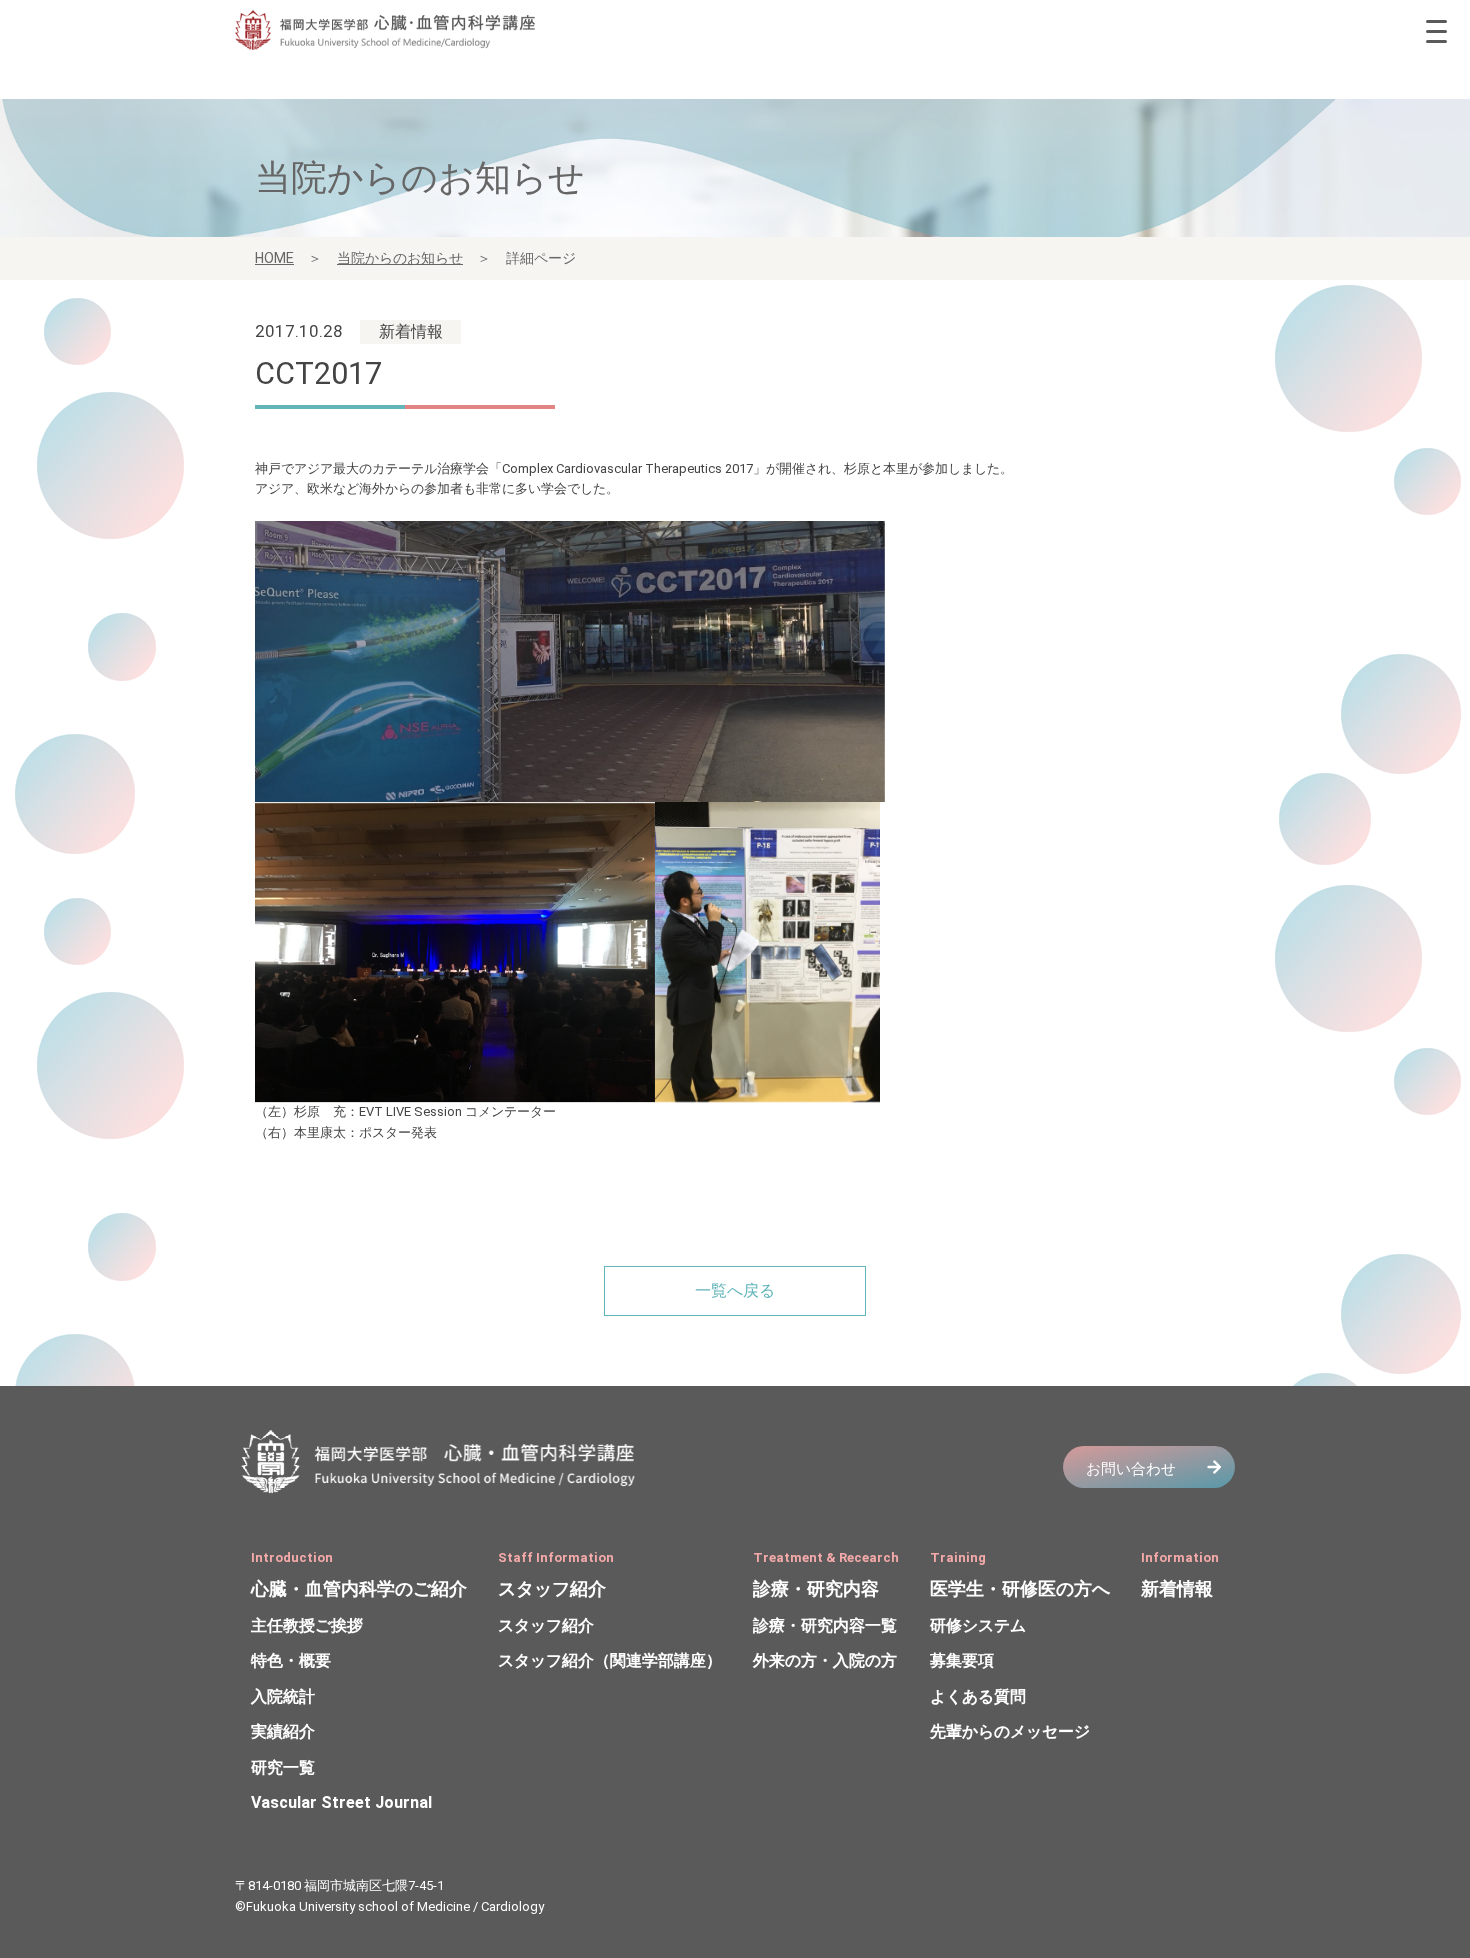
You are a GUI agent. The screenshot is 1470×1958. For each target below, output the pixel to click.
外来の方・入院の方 (825, 1660)
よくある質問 (978, 1696)
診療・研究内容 (816, 1588)
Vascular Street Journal (341, 1802)
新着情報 (1177, 1588)
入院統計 (283, 1696)
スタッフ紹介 (552, 1588)
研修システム (978, 1625)
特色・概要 (291, 1660)
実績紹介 (283, 1731)
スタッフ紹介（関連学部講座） (610, 1660)
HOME (274, 258)
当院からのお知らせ (400, 258)
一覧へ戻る (735, 1290)
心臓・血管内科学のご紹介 (359, 1588)
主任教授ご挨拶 (307, 1625)
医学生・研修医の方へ (1020, 1588)
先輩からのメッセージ (1010, 1731)
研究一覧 (283, 1767)
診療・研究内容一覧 (825, 1625)
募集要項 (962, 1660)
